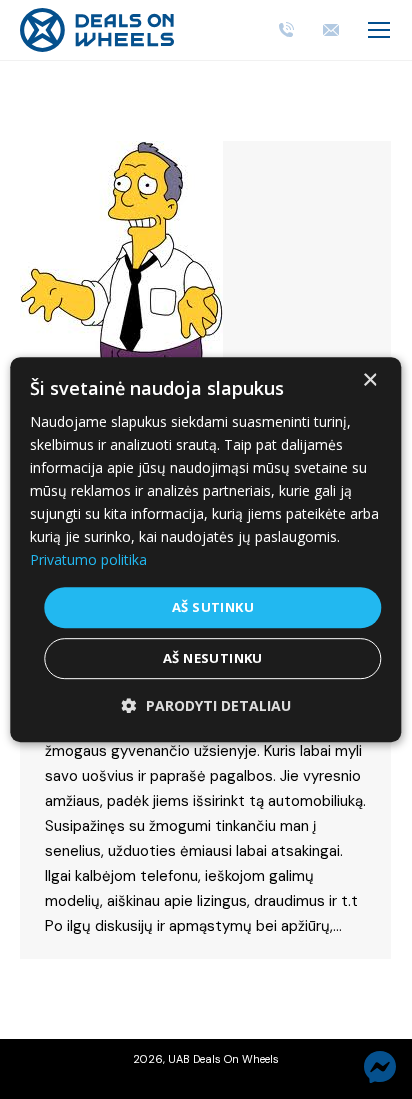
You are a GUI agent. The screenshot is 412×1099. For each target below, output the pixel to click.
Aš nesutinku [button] (213, 658)
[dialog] (205, 550)
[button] (206, 705)
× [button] (369, 380)
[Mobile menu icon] (379, 30)
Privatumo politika (88, 560)
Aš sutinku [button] (213, 607)
